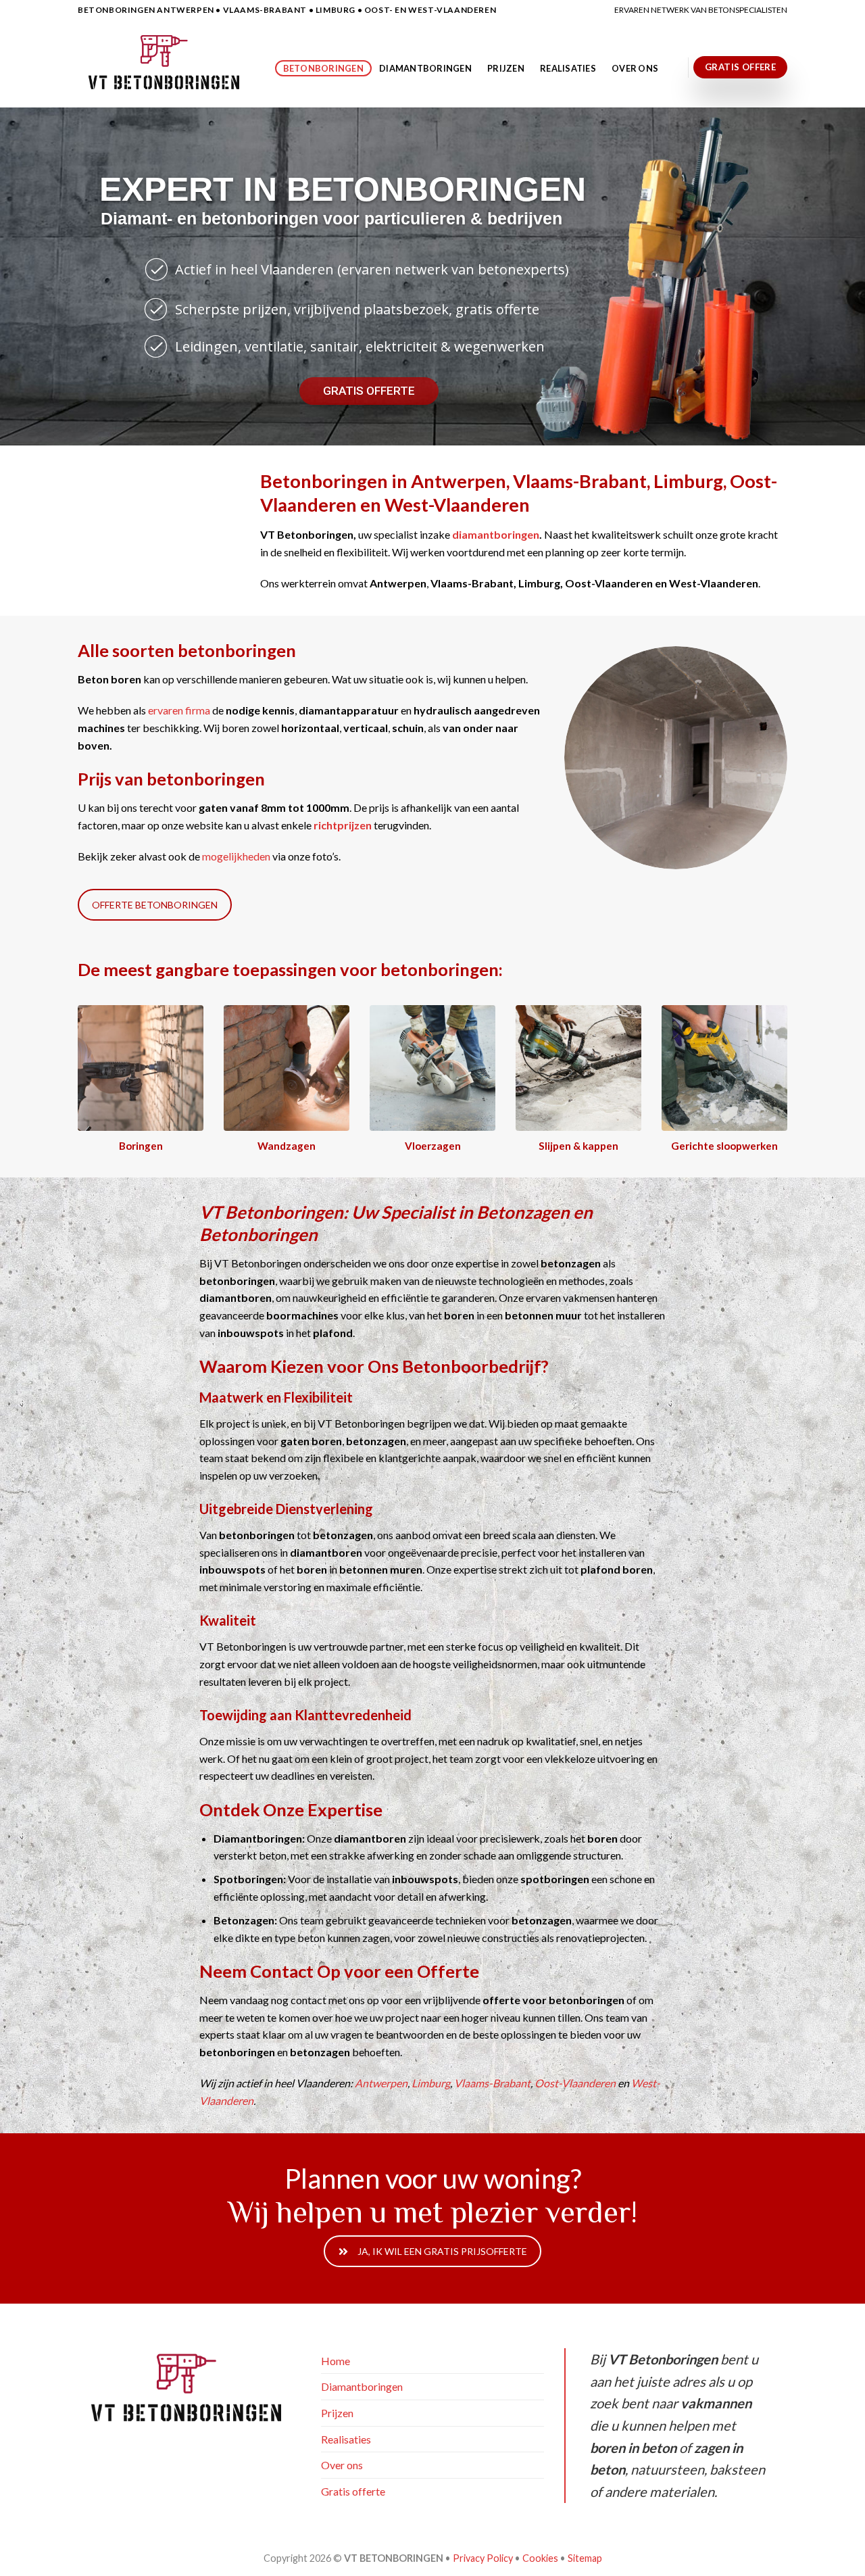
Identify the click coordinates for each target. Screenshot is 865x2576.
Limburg (431, 2083)
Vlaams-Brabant (492, 2083)
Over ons (635, 68)
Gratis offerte (353, 2491)
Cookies (540, 2558)
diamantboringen (495, 534)
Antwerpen (381, 2083)
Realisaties (568, 68)
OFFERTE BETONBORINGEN (155, 905)
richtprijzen (343, 825)
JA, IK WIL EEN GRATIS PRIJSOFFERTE (442, 2251)
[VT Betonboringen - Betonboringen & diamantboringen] (166, 64)
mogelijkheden (236, 856)
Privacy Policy (483, 2558)
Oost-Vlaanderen (575, 2083)
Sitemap (585, 2558)
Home (336, 2361)
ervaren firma (179, 710)
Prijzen (506, 68)
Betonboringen (323, 68)
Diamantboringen (425, 68)
